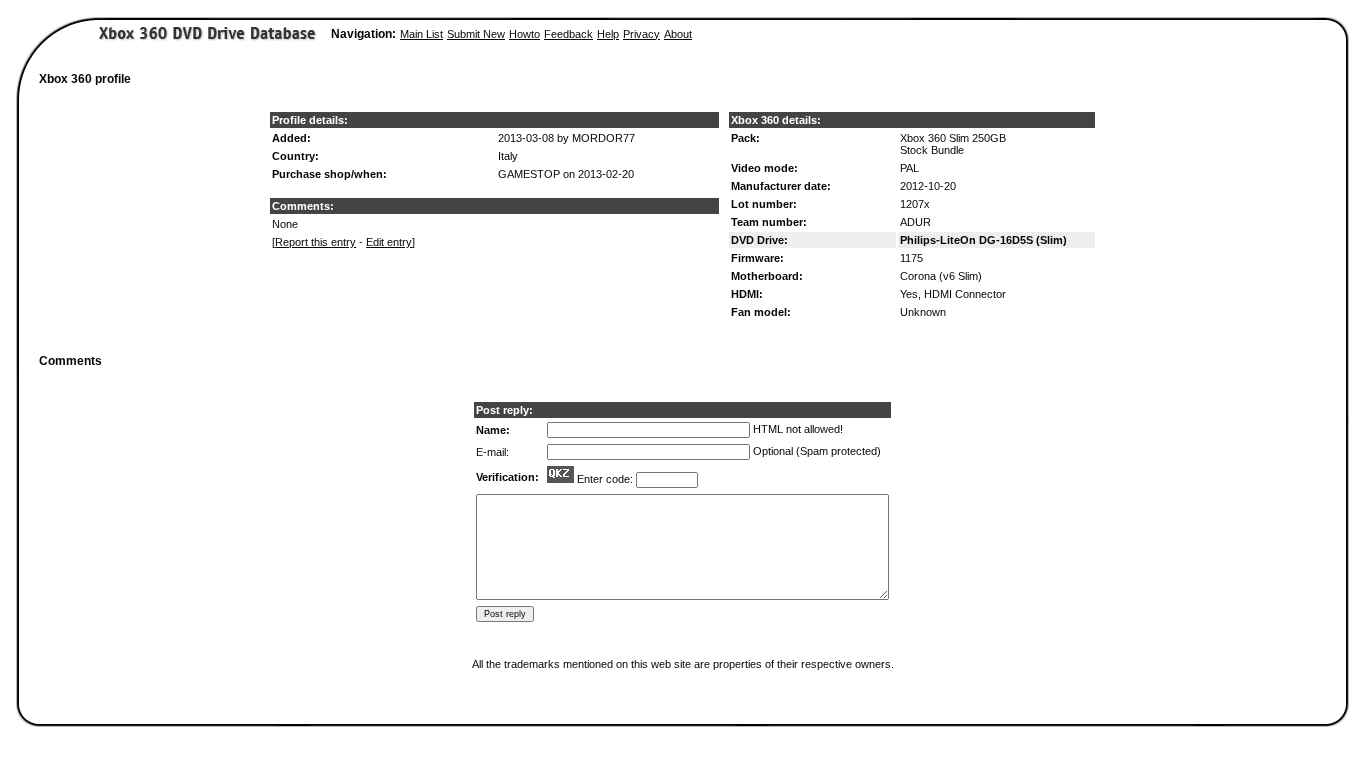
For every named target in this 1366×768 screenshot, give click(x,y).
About (678, 34)
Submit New (476, 34)
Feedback (568, 34)
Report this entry (315, 242)
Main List (421, 34)
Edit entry (389, 242)
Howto (524, 34)
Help (608, 34)
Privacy (641, 34)
